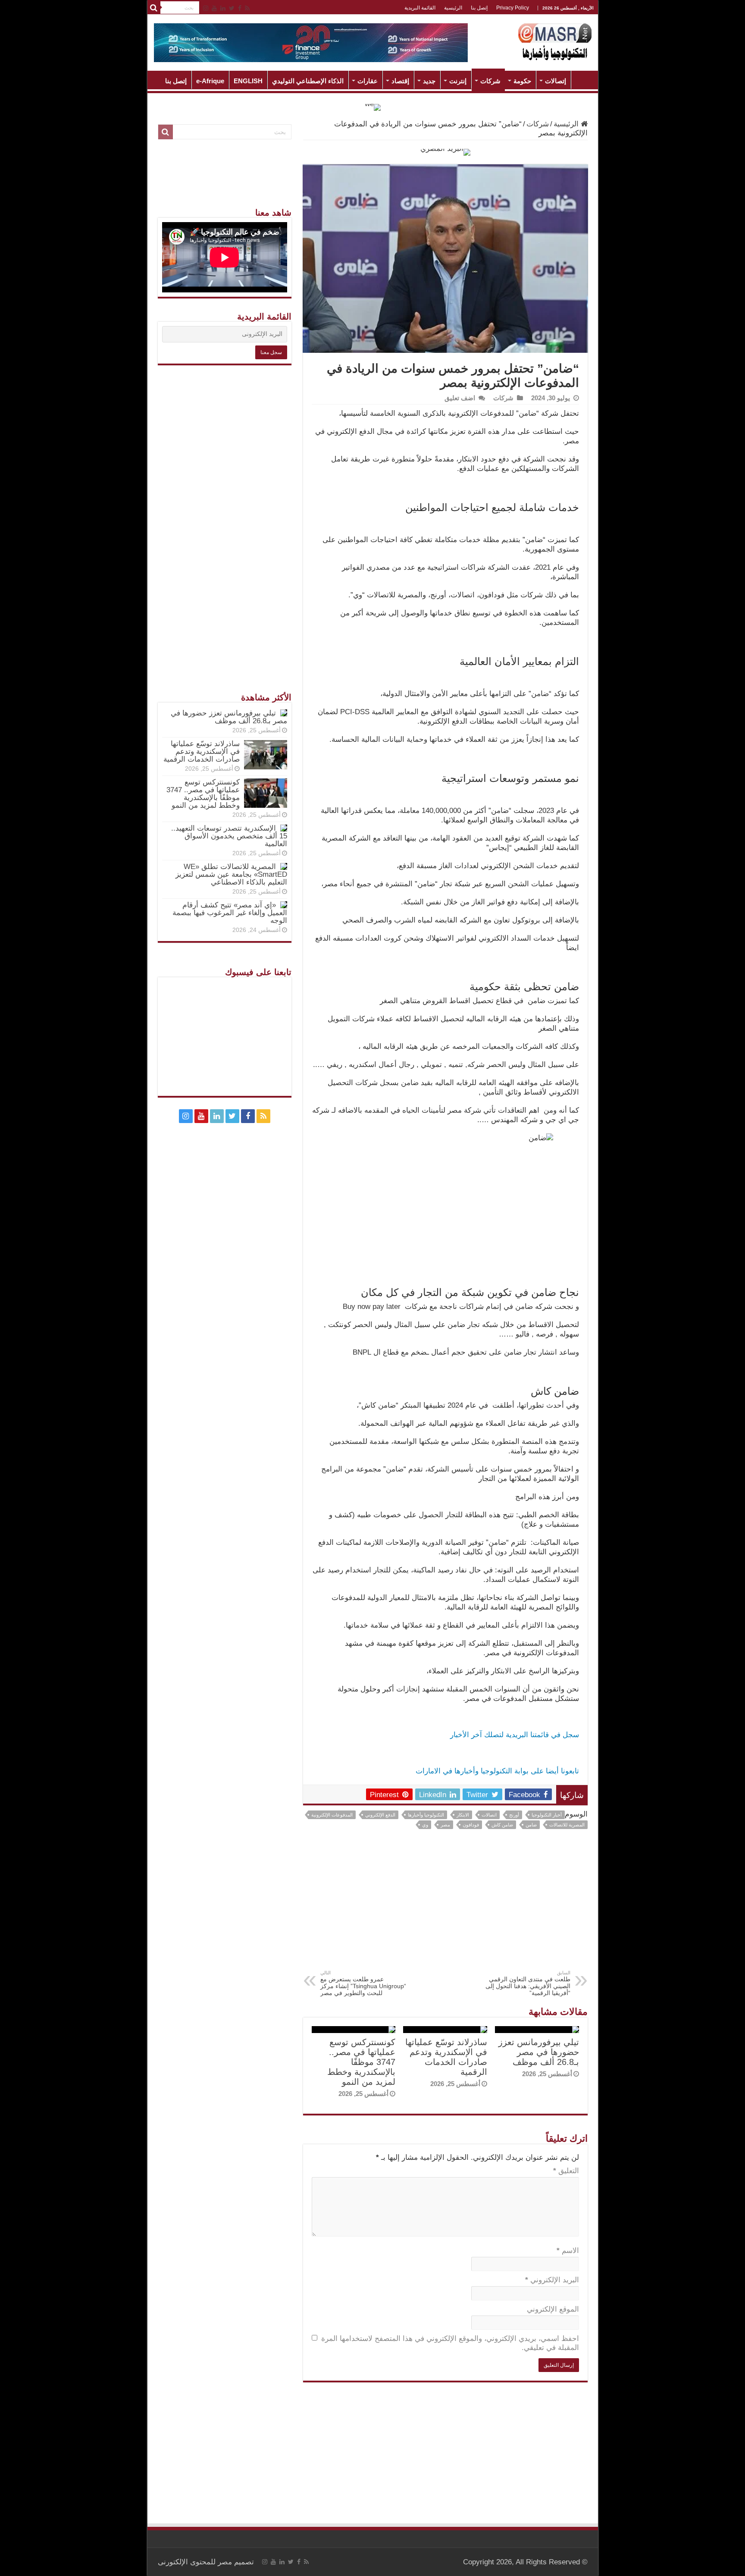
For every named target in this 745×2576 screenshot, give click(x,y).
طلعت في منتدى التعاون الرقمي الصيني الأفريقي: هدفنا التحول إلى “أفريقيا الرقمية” (528, 1983)
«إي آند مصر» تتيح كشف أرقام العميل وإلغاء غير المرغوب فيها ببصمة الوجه (230, 913)
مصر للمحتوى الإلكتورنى (195, 2562)
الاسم (568, 2251)
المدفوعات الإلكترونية (332, 1815)
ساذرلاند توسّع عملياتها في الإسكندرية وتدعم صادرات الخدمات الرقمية (446, 2057)
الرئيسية (453, 8)
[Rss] (247, 8)
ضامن (531, 1825)
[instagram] (206, 8)
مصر (445, 1825)
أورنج (514, 1815)
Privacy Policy (513, 8)
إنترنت (458, 81)
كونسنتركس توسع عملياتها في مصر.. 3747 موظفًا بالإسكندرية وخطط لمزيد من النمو (361, 2062)
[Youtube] (214, 8)
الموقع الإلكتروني (553, 2309)
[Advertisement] (445, 1905)
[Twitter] (232, 8)
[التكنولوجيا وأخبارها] (555, 41)
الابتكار (463, 1815)
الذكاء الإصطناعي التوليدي (308, 81)
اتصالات (489, 1815)
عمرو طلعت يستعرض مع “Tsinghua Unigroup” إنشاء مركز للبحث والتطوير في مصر (363, 1983)
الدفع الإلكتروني (380, 1815)
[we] (373, 107)
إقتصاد (400, 81)
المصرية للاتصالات (567, 1825)
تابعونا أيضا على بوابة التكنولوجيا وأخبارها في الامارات (497, 1771)
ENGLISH (248, 81)
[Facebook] (240, 8)
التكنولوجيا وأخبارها (426, 1815)
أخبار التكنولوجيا (547, 1815)
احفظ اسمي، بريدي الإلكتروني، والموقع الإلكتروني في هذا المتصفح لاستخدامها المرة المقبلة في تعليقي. (450, 2343)
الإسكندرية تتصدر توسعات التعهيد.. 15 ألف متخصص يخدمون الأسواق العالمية (229, 836)
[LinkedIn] (223, 8)
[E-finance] (311, 42)
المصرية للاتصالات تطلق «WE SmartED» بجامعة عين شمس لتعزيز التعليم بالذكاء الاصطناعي (231, 874)
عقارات (368, 81)
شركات (490, 81)
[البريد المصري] (445, 152)
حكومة (522, 81)
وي (425, 1825)
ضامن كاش (502, 1825)
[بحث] (154, 8)
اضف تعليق (460, 398)
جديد (429, 81)
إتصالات (556, 81)
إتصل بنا (479, 8)
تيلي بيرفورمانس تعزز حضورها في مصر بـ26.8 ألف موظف (539, 2052)
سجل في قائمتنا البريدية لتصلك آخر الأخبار (515, 1735)
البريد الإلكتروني (552, 2280)
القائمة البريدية (420, 8)
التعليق (566, 2171)
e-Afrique (210, 81)
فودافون (471, 1825)
